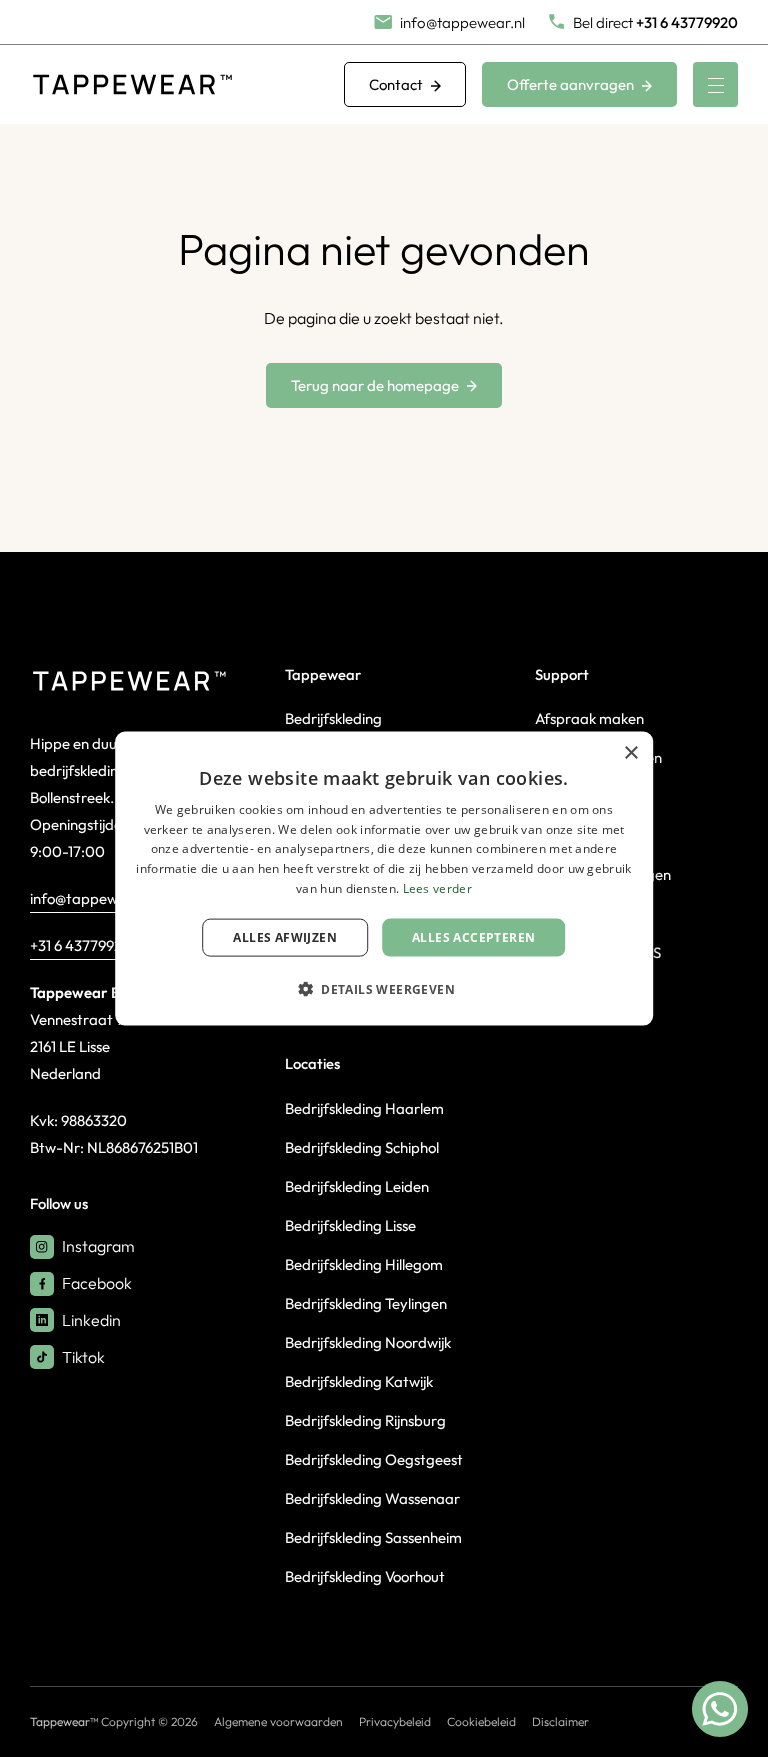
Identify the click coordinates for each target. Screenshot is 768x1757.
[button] (384, 989)
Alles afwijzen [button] (285, 936)
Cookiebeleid (481, 1721)
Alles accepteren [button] (473, 936)
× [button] (630, 752)
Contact (396, 84)
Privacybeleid (395, 1721)
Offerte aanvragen (570, 84)
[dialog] (384, 878)
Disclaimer (560, 1721)
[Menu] (715, 84)
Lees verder (437, 888)
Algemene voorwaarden (278, 1721)
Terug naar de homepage (375, 385)
